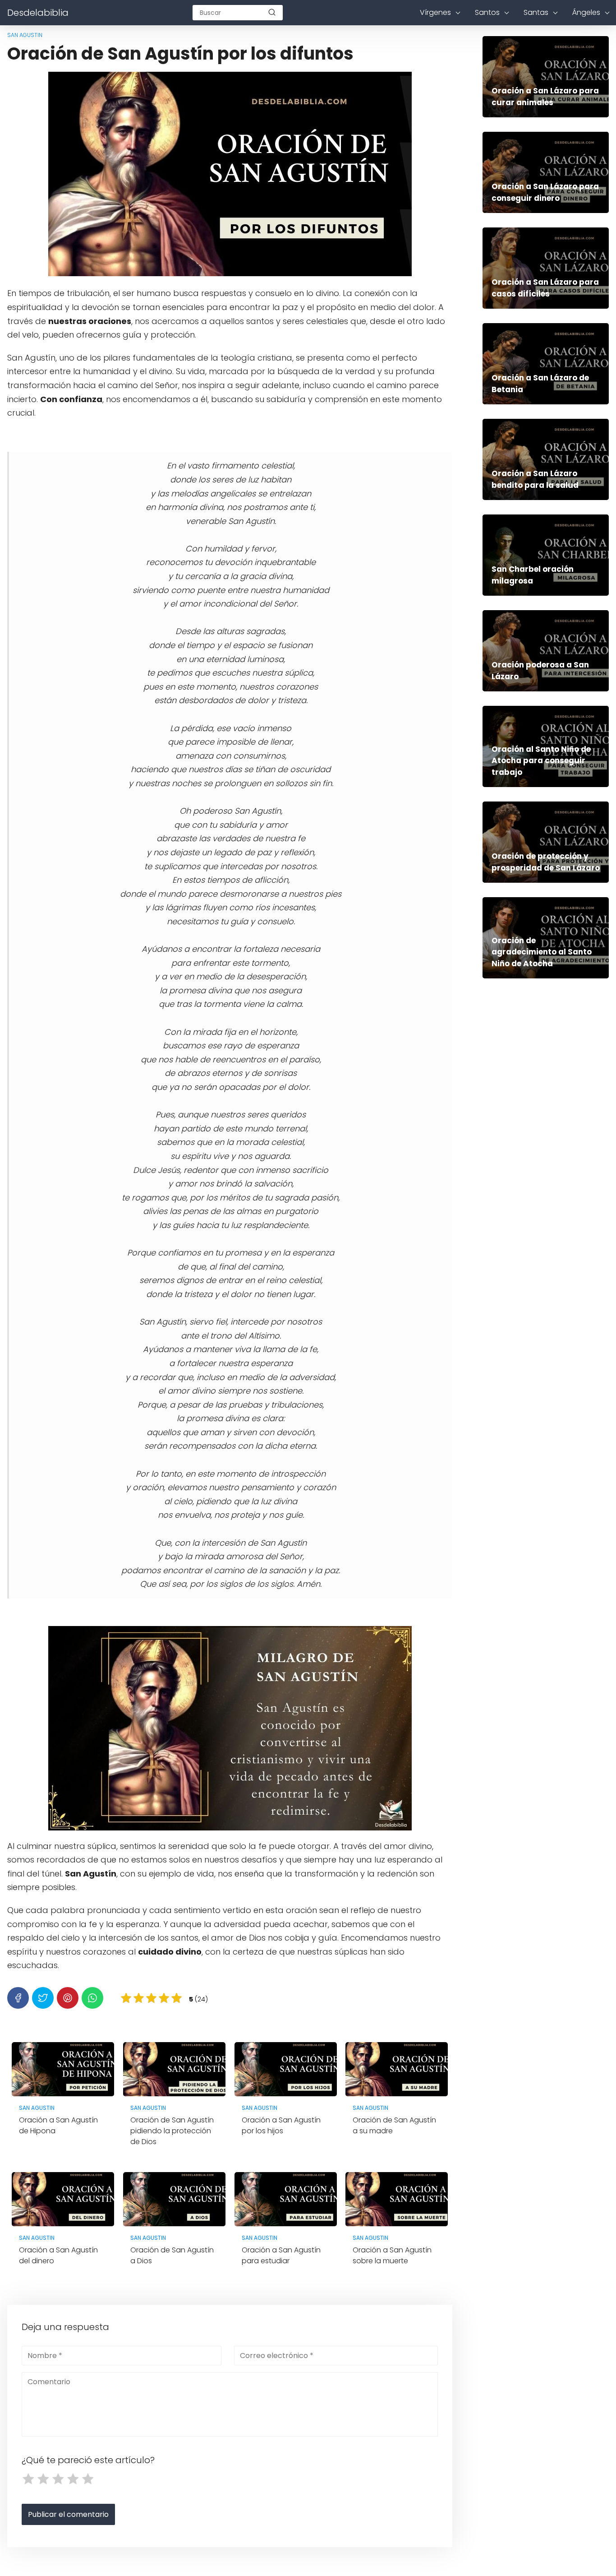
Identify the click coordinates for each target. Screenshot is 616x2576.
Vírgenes (435, 12)
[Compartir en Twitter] (43, 1998)
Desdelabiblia (38, 13)
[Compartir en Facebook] (18, 1998)
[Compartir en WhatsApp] (92, 1998)
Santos (487, 12)
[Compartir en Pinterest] (68, 1998)
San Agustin (25, 35)
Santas (536, 12)
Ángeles (586, 12)
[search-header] (272, 13)
